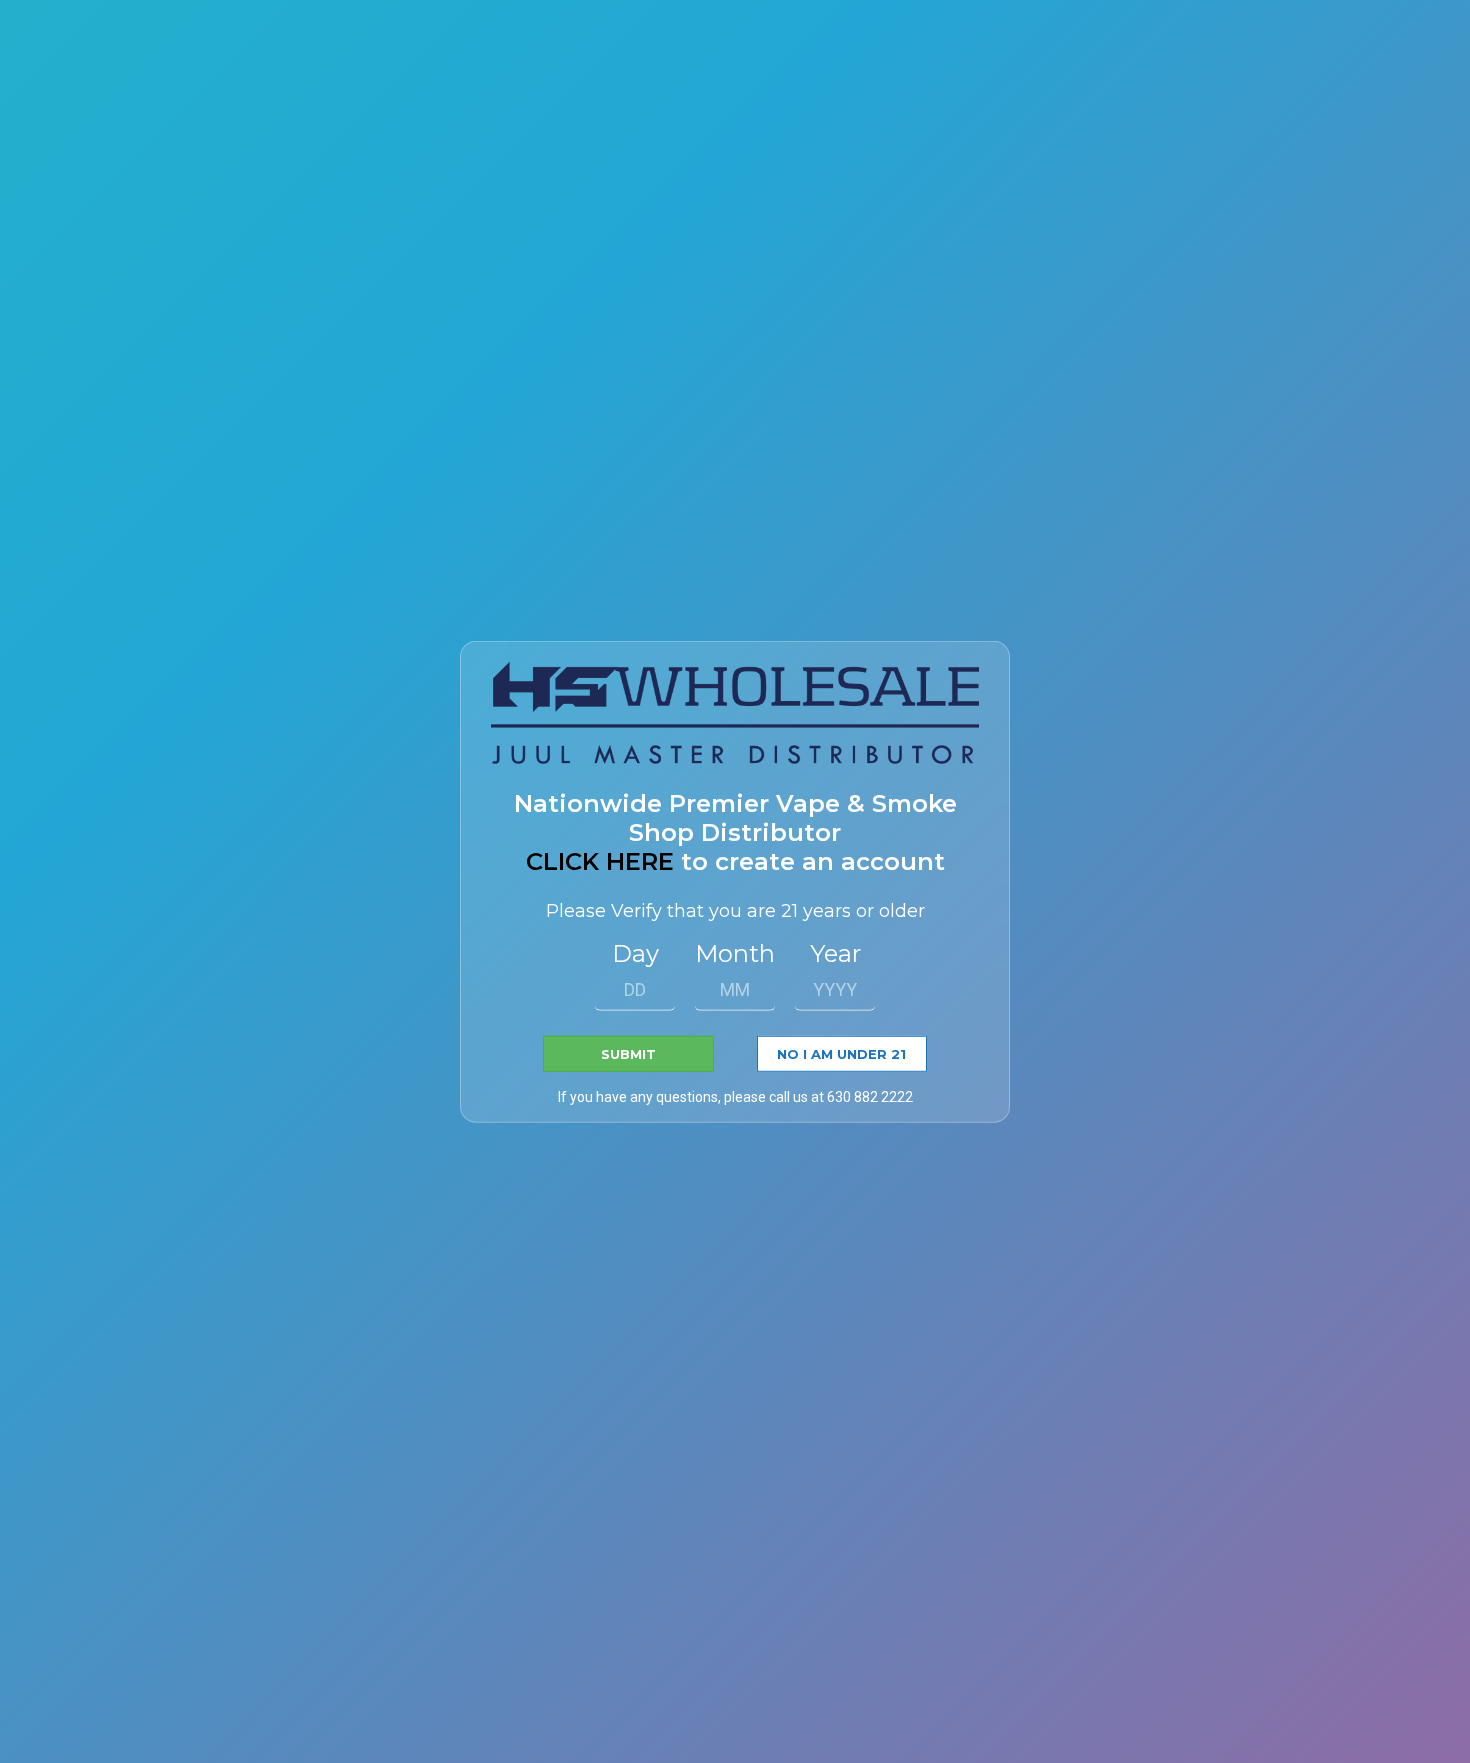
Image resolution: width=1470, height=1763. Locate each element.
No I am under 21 (841, 1054)
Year (835, 954)
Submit (628, 1054)
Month (735, 954)
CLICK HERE (600, 861)
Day (635, 954)
